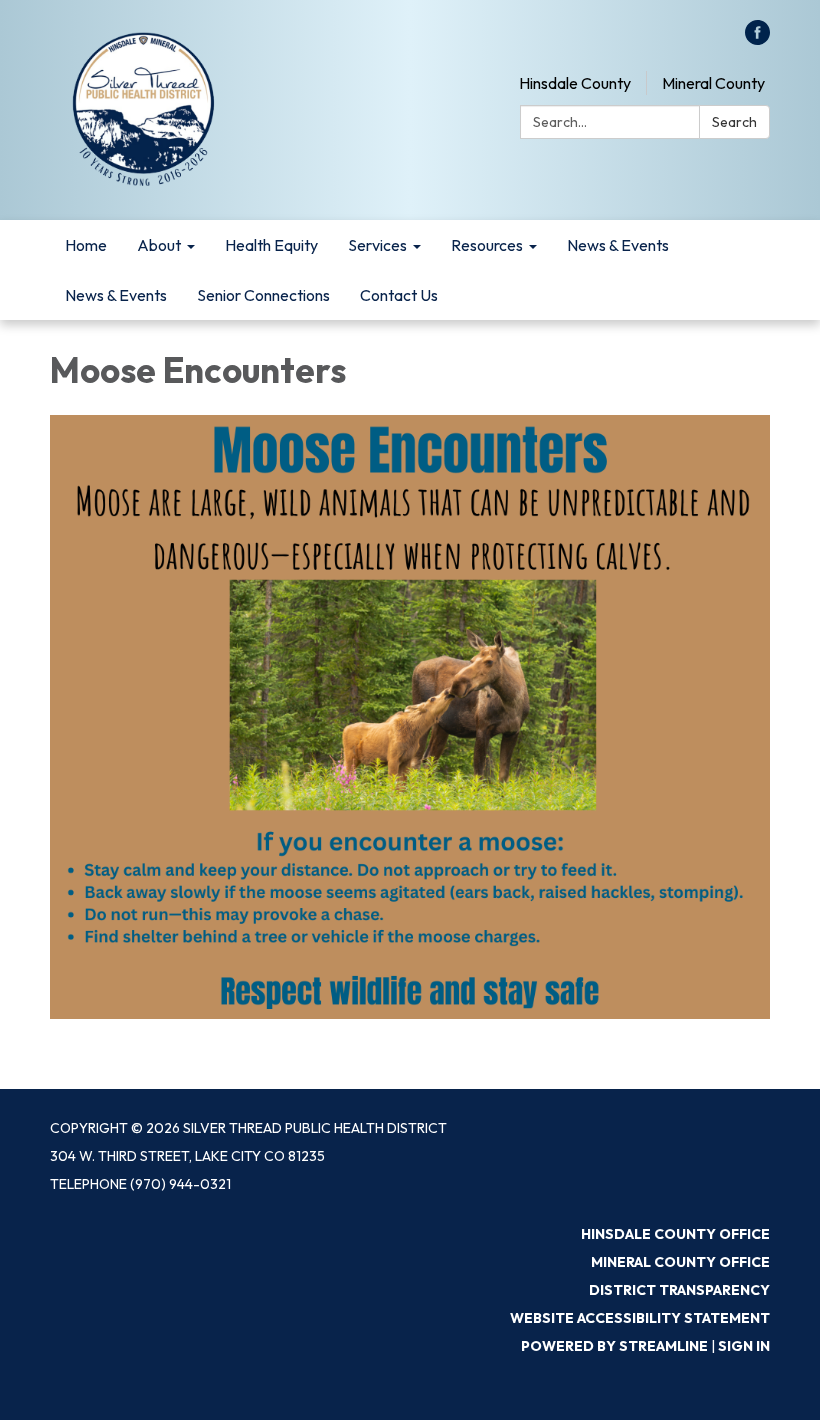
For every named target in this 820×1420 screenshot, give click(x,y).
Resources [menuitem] (487, 245)
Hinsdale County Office (675, 1234)
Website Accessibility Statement (640, 1318)
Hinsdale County (575, 83)
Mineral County (713, 83)
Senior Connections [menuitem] (263, 295)
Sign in (744, 1346)
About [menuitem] (159, 245)
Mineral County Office (680, 1262)
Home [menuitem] (86, 245)
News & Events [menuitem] (618, 245)
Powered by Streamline (614, 1346)
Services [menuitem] (377, 245)
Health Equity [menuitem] (271, 245)
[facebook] (757, 39)
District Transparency (679, 1290)
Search (734, 122)
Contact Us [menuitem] (399, 295)
